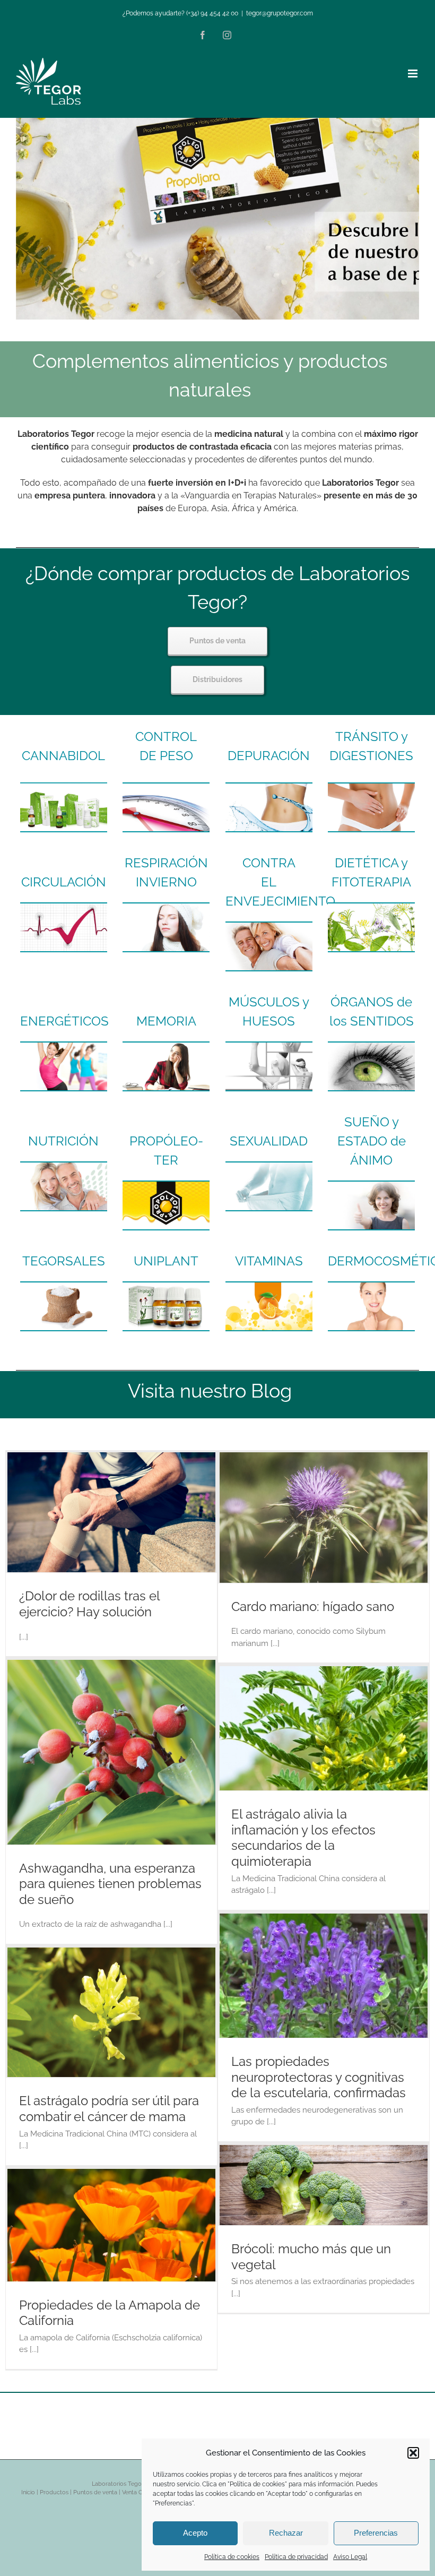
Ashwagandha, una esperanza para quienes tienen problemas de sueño (110, 1884)
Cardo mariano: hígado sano (313, 1607)
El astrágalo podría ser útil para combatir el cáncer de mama (109, 2109)
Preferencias (376, 2533)
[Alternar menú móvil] (414, 74)
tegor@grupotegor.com (280, 13)
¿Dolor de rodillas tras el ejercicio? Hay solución (89, 1604)
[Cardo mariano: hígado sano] (324, 1518)
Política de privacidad (296, 2557)
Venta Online (138, 2492)
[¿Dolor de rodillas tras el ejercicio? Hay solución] (111, 1512)
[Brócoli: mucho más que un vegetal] (324, 2185)
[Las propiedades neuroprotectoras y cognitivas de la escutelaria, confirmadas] (324, 1976)
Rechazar (286, 2533)
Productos (54, 2492)
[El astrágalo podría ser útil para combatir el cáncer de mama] (111, 2012)
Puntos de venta (95, 2492)
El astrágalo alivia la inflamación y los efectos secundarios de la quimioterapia (303, 1838)
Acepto (195, 2533)
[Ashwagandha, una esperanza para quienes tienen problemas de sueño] (111, 1752)
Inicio (28, 2492)
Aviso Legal (350, 2557)
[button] (413, 2453)
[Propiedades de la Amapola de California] (111, 2225)
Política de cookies (232, 2557)
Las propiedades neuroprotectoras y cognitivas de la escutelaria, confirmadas (319, 2077)
